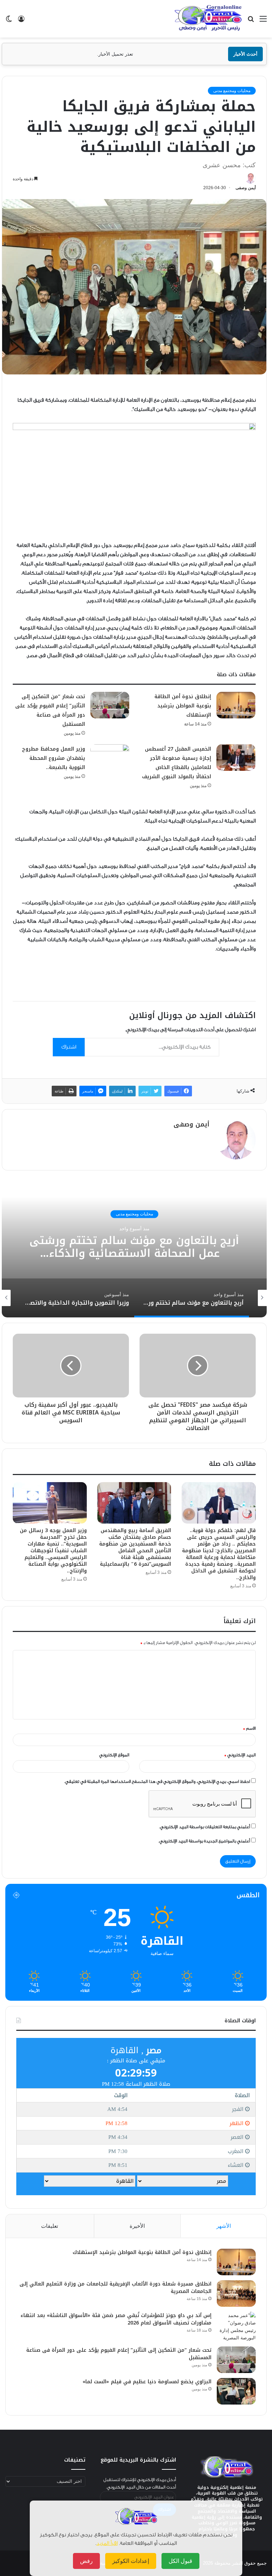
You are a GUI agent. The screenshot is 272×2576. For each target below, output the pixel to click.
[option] (134, 1247)
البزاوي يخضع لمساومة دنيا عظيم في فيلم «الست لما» (147, 2382)
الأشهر (224, 2226)
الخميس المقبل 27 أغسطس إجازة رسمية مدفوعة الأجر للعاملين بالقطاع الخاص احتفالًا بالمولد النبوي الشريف (177, 763)
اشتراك (69, 1047)
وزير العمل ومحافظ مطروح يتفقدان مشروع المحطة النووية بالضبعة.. (53, 758)
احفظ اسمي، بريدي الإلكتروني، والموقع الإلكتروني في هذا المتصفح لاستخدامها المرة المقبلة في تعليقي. (157, 1781)
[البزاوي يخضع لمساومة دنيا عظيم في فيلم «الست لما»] (236, 2391)
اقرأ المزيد (107, 2543)
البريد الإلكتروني (240, 1755)
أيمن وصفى (246, 188)
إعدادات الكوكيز (131, 2561)
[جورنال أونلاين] (208, 18)
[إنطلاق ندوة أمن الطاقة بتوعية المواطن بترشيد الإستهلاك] (236, 705)
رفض (86, 2561)
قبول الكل (180, 2561)
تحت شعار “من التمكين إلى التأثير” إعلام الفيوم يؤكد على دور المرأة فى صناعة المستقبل (50, 710)
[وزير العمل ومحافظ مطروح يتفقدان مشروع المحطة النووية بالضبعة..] (110, 758)
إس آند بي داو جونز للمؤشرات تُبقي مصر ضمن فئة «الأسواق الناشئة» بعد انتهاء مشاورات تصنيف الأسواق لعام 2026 (116, 2319)
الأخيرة (137, 2226)
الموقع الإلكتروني (114, 1755)
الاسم (249, 1728)
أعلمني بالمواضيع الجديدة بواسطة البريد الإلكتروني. (204, 1841)
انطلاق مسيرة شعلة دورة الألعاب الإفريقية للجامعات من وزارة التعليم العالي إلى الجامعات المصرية (115, 2288)
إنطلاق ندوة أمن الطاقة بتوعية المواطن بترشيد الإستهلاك (183, 706)
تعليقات (50, 2226)
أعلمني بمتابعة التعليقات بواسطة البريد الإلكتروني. (205, 1827)
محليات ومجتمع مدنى (232, 91)
